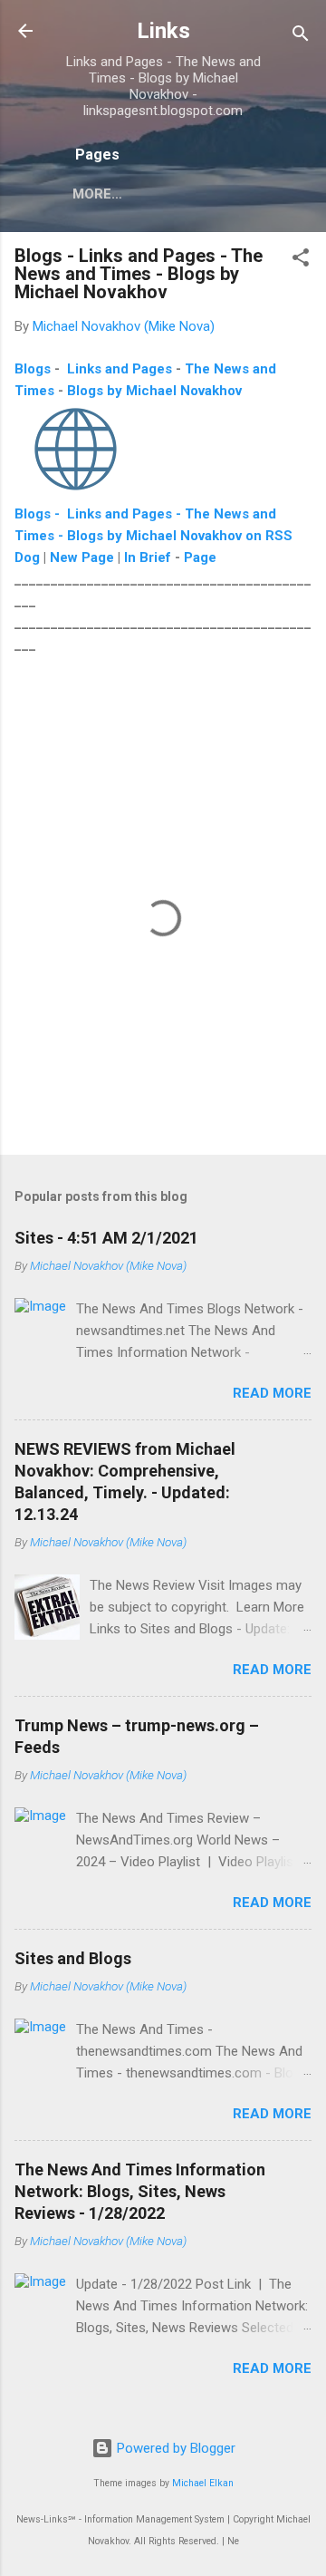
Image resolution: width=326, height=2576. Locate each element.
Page (200, 557)
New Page (82, 557)
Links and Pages (120, 369)
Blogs (33, 369)
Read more (272, 1393)
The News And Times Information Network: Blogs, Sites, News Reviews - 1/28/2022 (140, 2191)
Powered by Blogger (174, 2448)
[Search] (301, 37)
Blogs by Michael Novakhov (154, 391)
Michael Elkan (203, 2483)
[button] (301, 261)
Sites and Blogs (73, 1958)
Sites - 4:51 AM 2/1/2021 (106, 1238)
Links (163, 31)
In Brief (148, 557)
